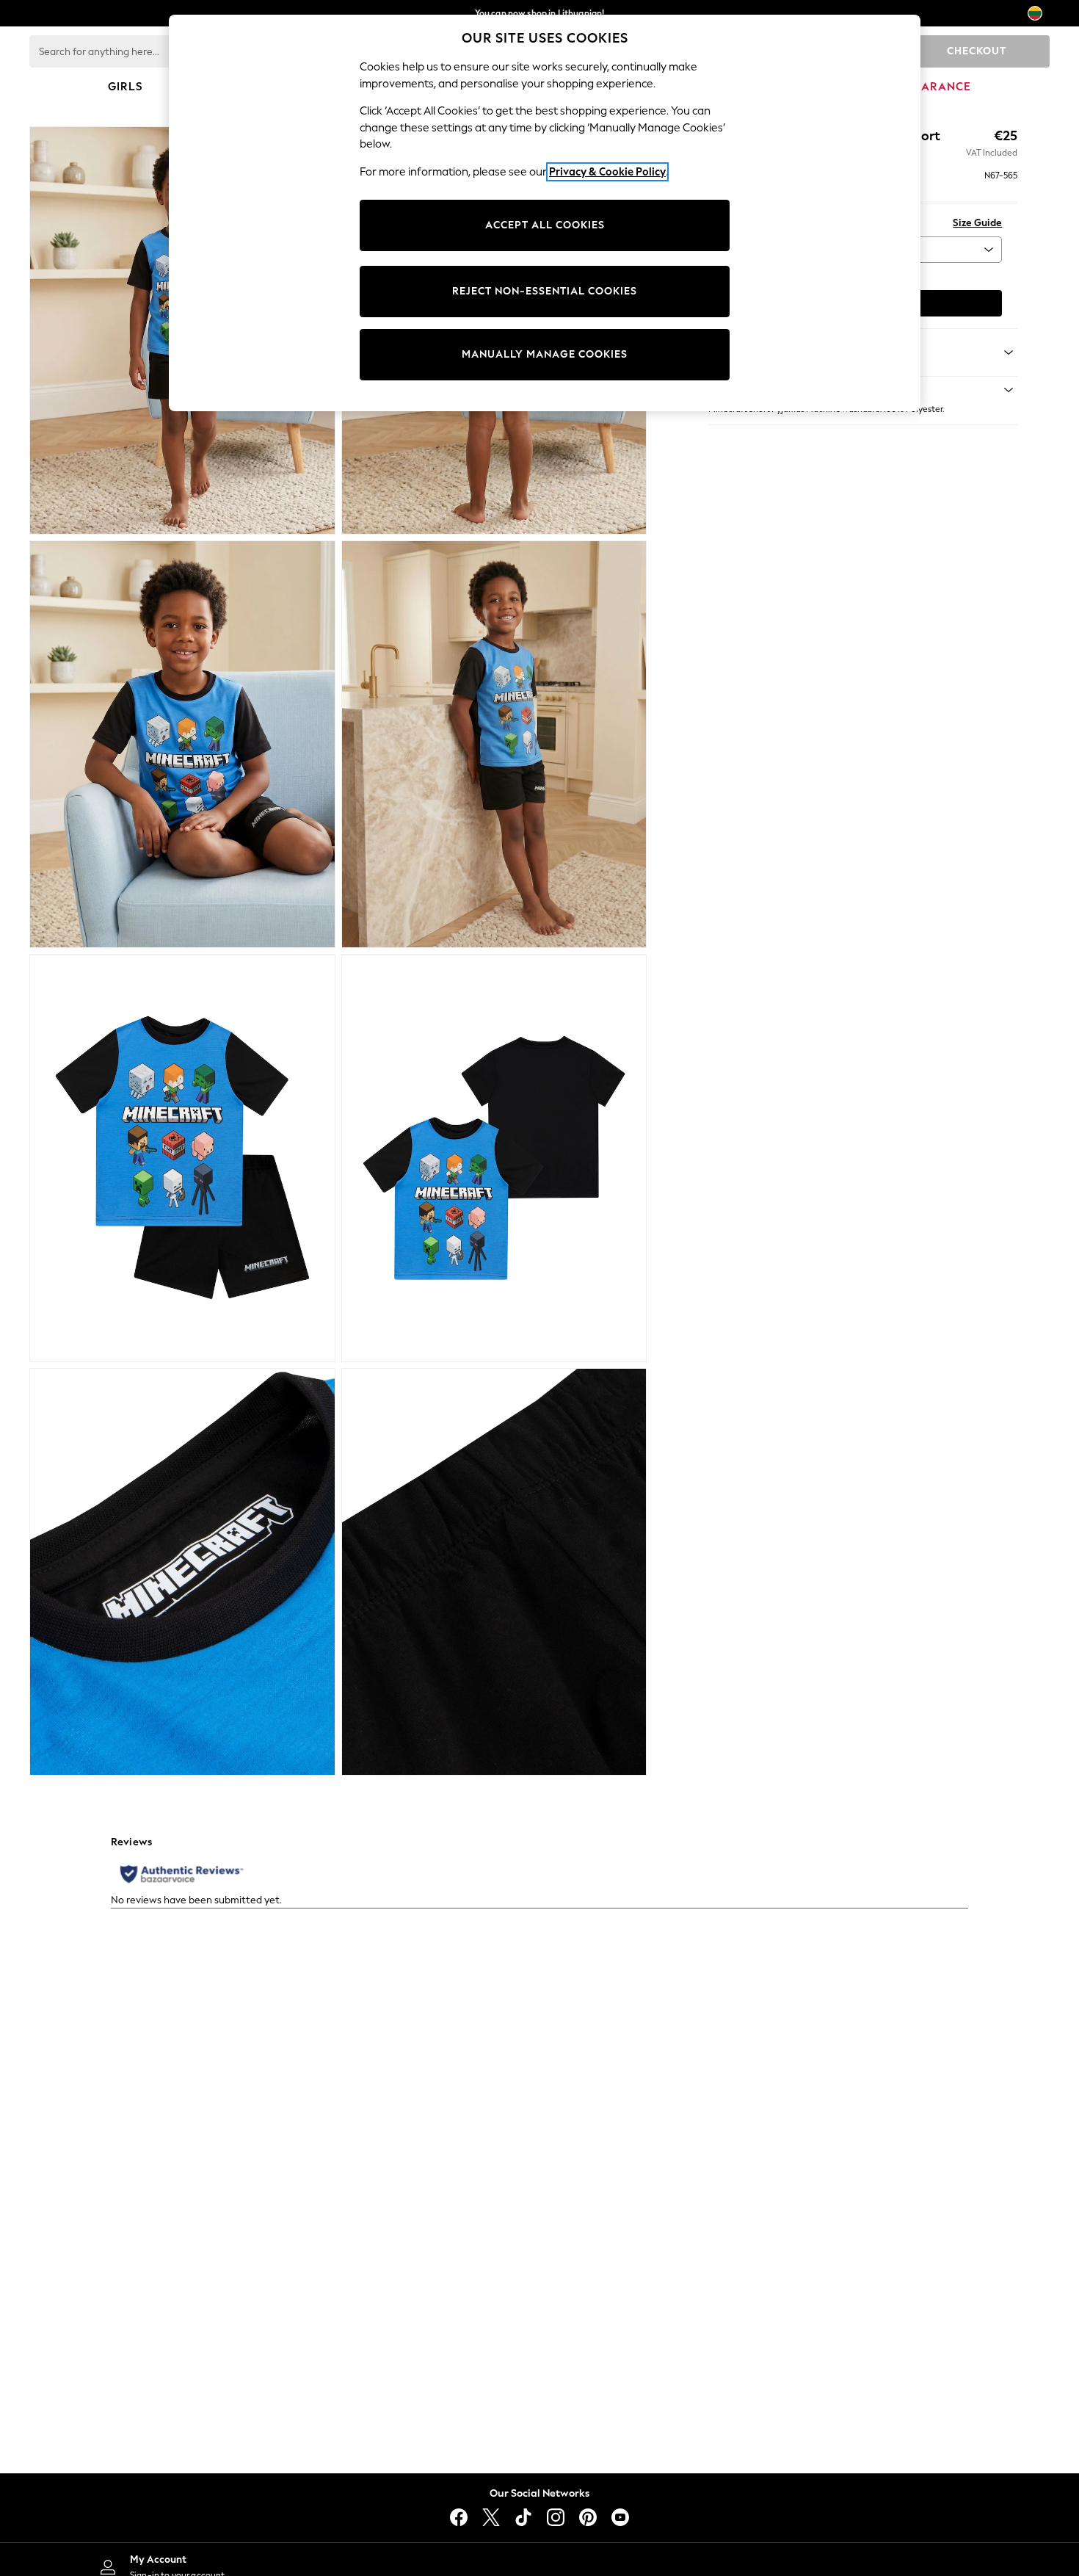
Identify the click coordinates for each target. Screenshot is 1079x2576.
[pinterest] (588, 2517)
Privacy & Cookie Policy (607, 172)
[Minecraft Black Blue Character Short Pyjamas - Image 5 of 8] (182, 1158)
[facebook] (459, 2517)
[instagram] (556, 2517)
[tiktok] (523, 2517)
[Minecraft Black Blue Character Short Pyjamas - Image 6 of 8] (494, 1158)
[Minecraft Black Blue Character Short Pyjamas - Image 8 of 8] (494, 1572)
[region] (545, 213)
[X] (491, 2517)
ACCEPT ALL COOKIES (545, 225)
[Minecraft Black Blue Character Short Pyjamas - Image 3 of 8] (182, 745)
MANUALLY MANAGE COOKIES (545, 354)
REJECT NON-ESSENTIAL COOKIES (545, 291)
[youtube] (620, 2517)
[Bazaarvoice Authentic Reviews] (182, 1874)
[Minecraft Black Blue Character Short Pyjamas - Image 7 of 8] (182, 1572)
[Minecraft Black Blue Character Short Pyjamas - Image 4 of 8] (494, 745)
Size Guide (977, 223)
